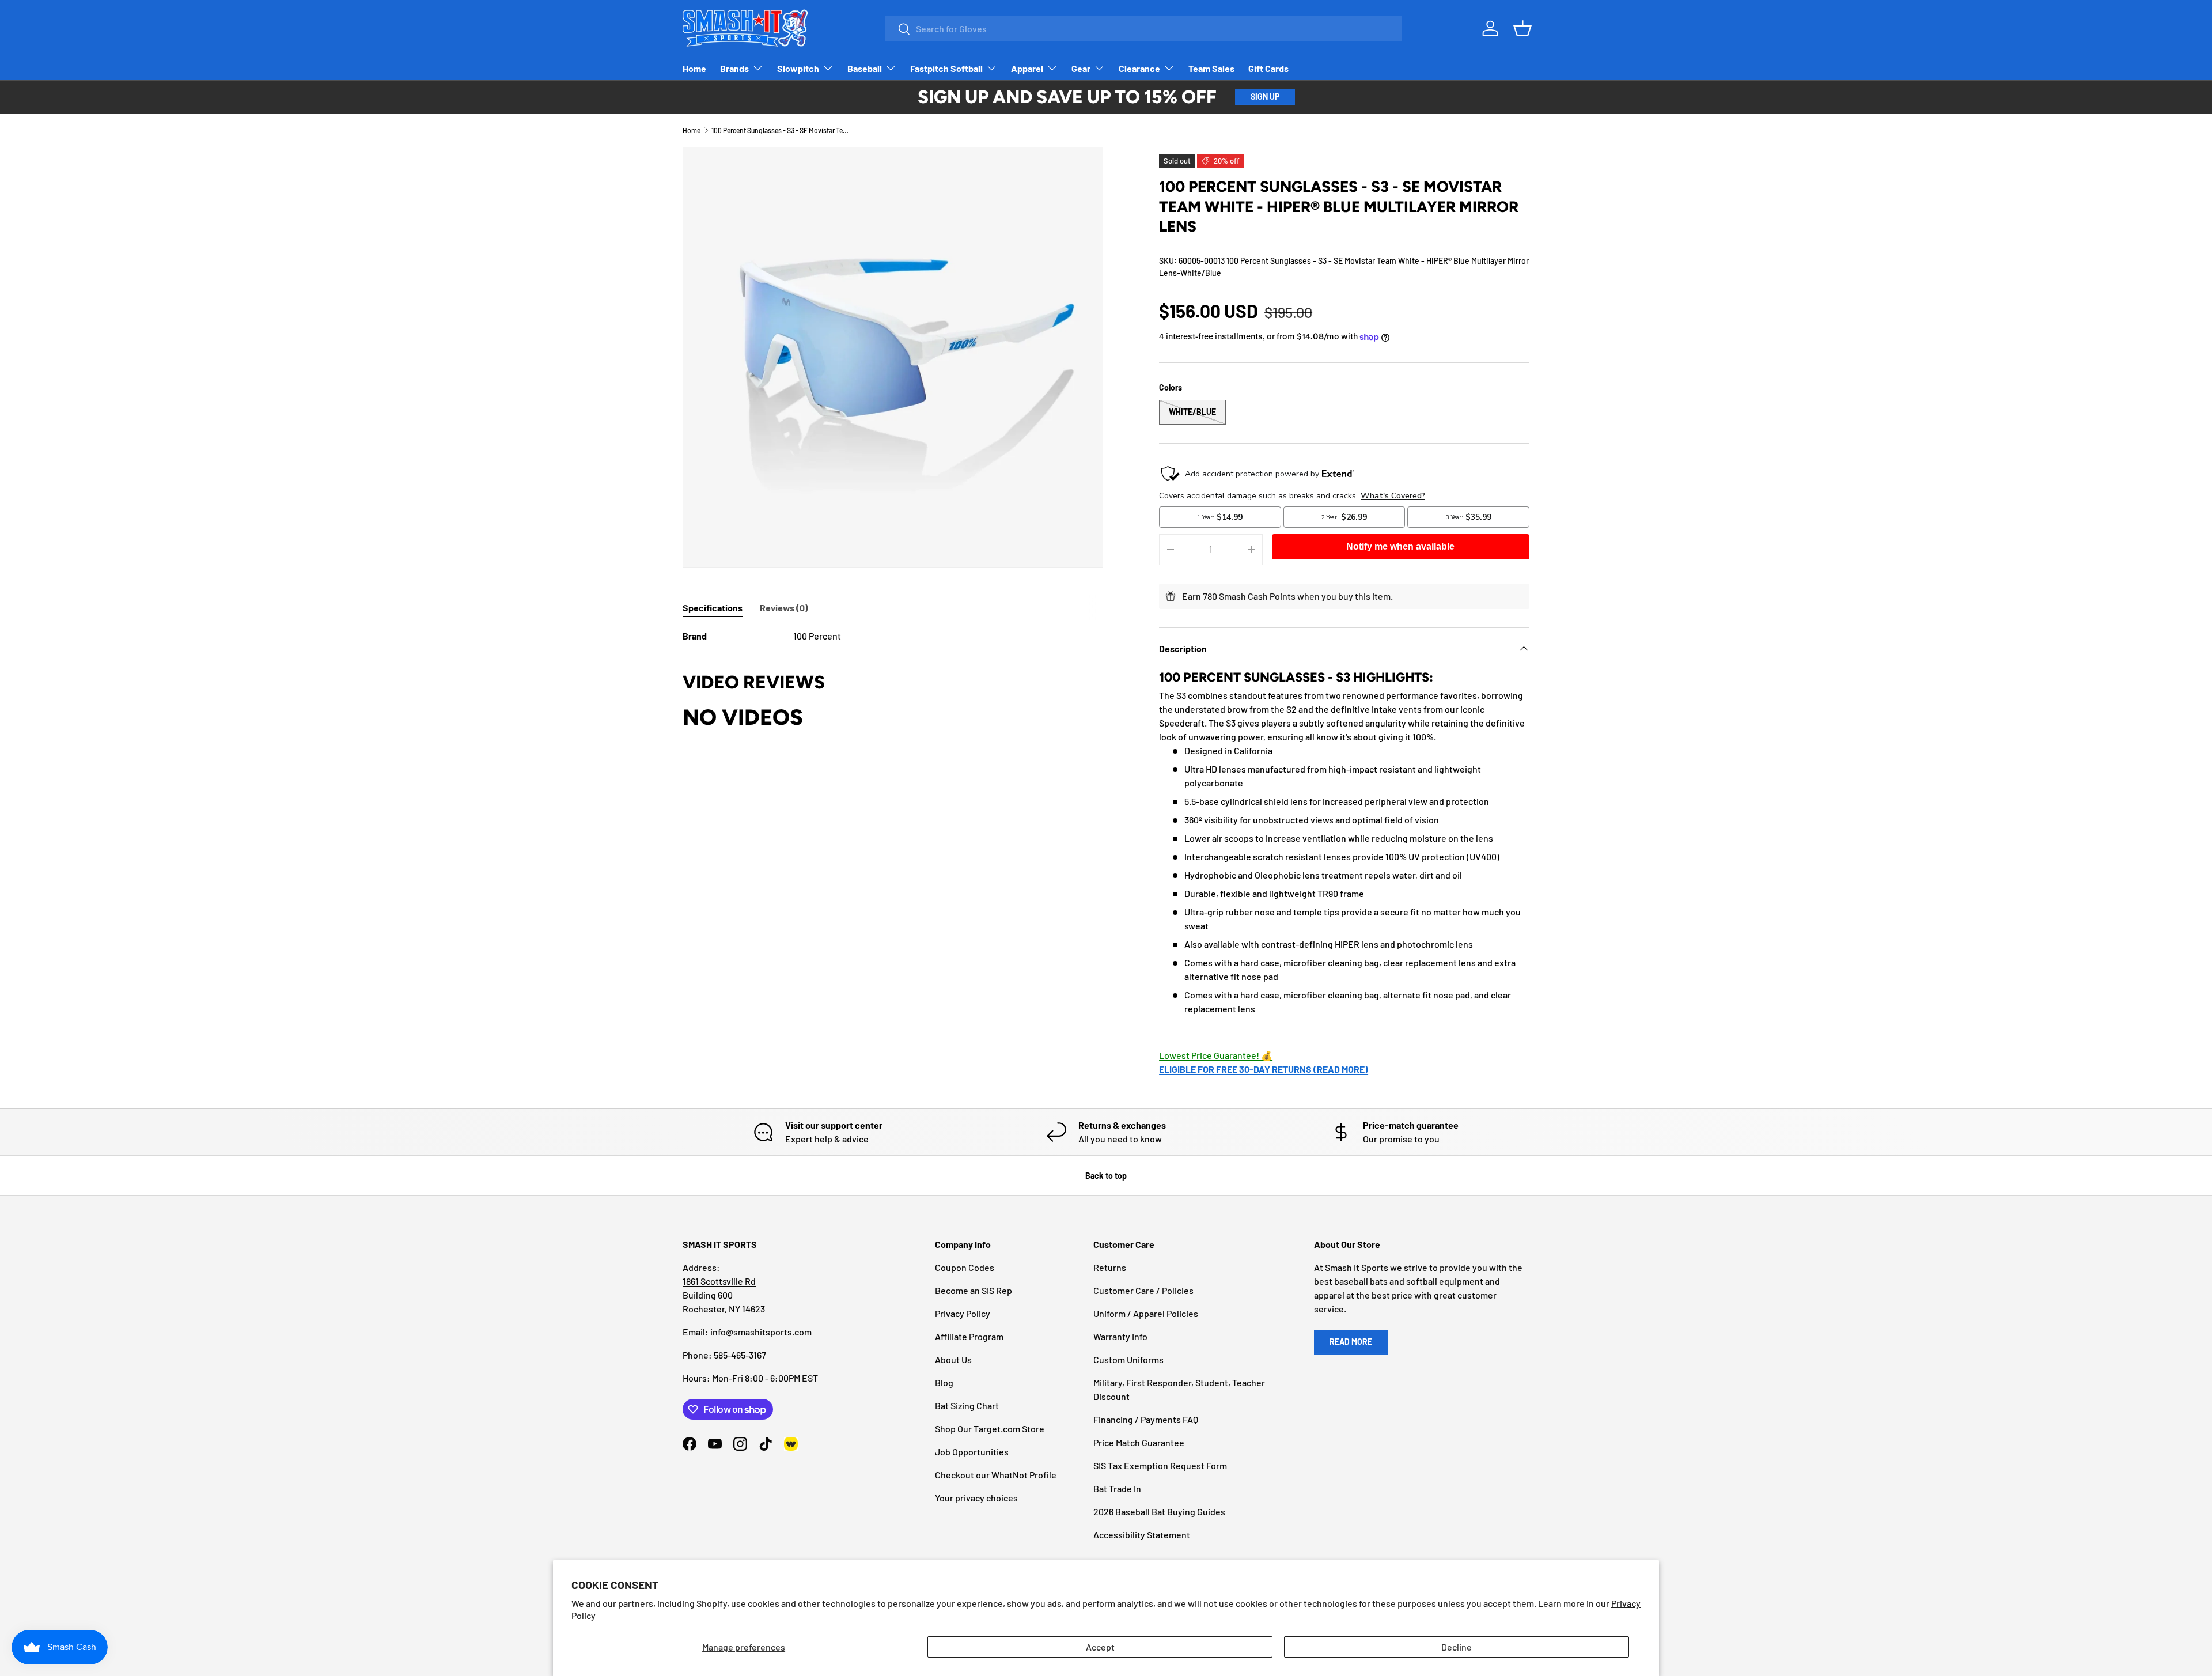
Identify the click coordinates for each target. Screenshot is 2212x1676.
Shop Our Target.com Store (990, 1429)
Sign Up (1265, 97)
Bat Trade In (1117, 1488)
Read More (1351, 1342)
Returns (1110, 1267)
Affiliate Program (969, 1336)
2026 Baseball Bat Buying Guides (1159, 1512)
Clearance (1139, 68)
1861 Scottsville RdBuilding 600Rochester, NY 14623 (724, 1295)
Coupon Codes (965, 1267)
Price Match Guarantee (1139, 1442)
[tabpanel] (893, 636)
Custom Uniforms (1128, 1359)
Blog (944, 1382)
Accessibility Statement (1142, 1535)
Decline (1457, 1647)
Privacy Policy (963, 1313)
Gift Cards (1268, 68)
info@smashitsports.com (761, 1332)
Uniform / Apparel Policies (1146, 1313)
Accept (1100, 1647)
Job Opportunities (972, 1452)
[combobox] (1143, 29)
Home (694, 68)
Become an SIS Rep (974, 1290)
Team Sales (1211, 68)
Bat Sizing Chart (967, 1406)
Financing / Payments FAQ (1146, 1419)
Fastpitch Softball (946, 68)
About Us (953, 1359)
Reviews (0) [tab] (784, 608)
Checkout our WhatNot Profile (996, 1475)
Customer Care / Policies (1143, 1290)
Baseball (865, 68)
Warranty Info (1120, 1336)
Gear (1081, 68)
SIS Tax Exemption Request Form (1160, 1465)
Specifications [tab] (713, 608)
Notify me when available (1400, 546)
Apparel (1027, 68)
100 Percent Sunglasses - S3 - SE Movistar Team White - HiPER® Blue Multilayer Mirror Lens (781, 130)
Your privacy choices (976, 1498)
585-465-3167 (740, 1355)
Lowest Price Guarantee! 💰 (1216, 1055)
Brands (734, 68)
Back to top (1106, 1176)
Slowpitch (798, 68)
